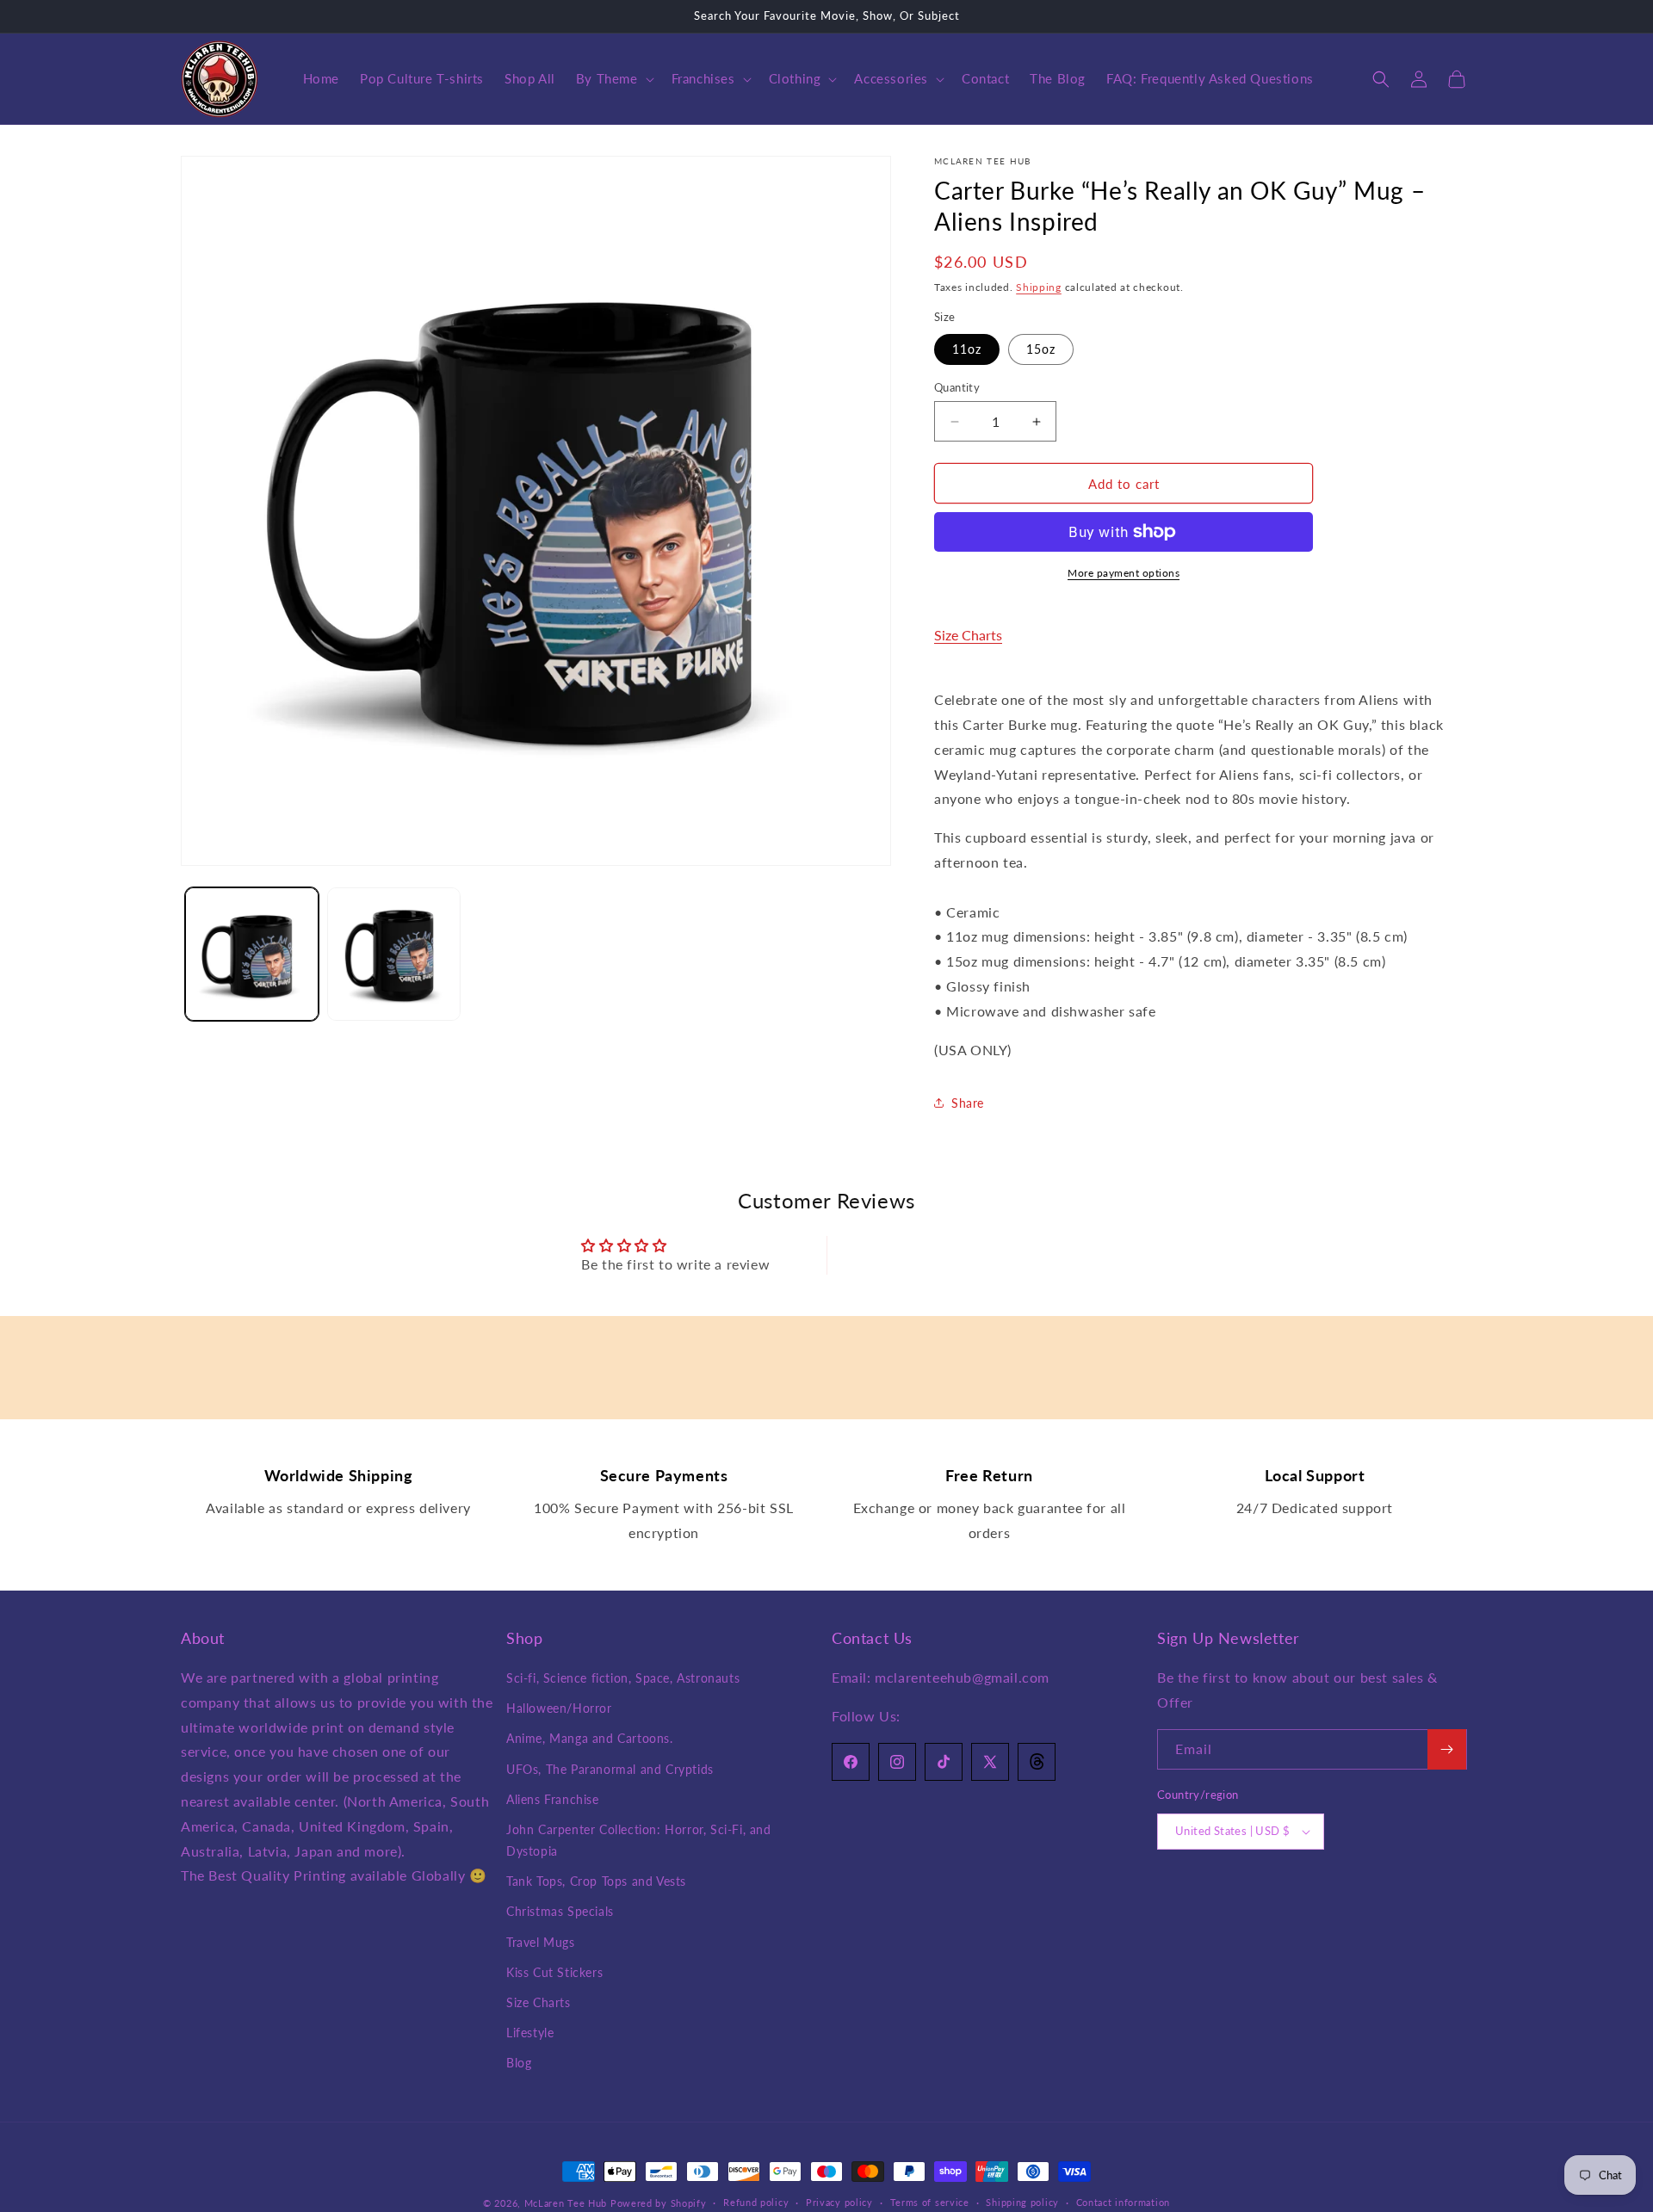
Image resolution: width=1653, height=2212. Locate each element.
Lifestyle (530, 2033)
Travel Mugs (541, 1942)
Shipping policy (1022, 2202)
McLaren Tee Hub (567, 2203)
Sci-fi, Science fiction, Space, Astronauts (623, 1678)
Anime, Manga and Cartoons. (590, 1738)
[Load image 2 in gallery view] (394, 954)
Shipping (1039, 287)
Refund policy (756, 2202)
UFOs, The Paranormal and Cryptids (610, 1769)
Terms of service (930, 2202)
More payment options (1124, 573)
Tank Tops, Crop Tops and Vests (596, 1881)
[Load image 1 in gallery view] (252, 954)
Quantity (957, 387)
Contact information (1123, 2202)
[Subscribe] (1447, 1749)
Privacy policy (839, 2202)
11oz (967, 349)
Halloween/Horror (559, 1708)
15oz (1041, 349)
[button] (613, 79)
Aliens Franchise (553, 1799)
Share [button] (968, 1103)
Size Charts (968, 635)
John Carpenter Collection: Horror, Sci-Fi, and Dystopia (639, 1840)
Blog (519, 2063)
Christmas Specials (560, 1911)
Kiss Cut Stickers (554, 1972)
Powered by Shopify (659, 2203)
